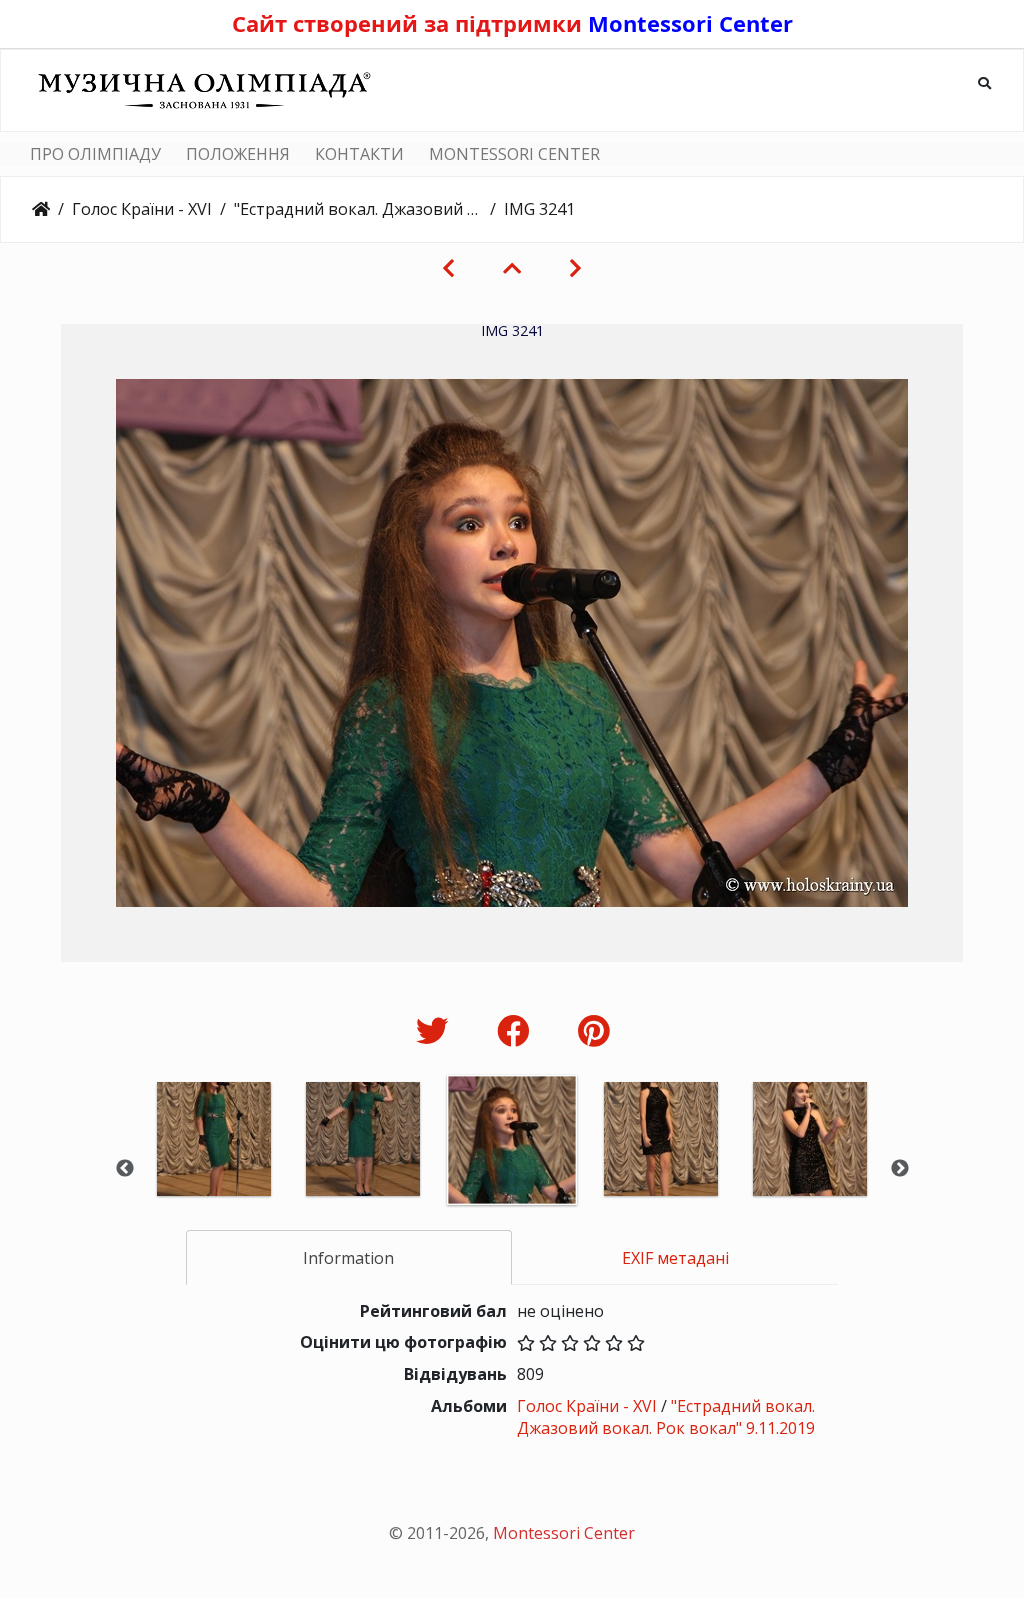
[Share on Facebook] (517, 1030)
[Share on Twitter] (436, 1030)
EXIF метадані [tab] (675, 1258)
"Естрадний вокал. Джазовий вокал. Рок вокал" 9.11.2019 (358, 209)
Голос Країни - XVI (142, 209)
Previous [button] (125, 1169)
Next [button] (900, 1169)
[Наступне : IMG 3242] (575, 268)
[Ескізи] (512, 268)
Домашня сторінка (41, 209)
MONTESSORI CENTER (514, 154)
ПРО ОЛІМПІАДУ (95, 154)
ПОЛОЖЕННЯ (238, 154)
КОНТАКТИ (359, 154)
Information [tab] (348, 1258)
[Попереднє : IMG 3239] (448, 268)
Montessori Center (690, 23)
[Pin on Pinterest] (593, 1030)
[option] (214, 1166)
